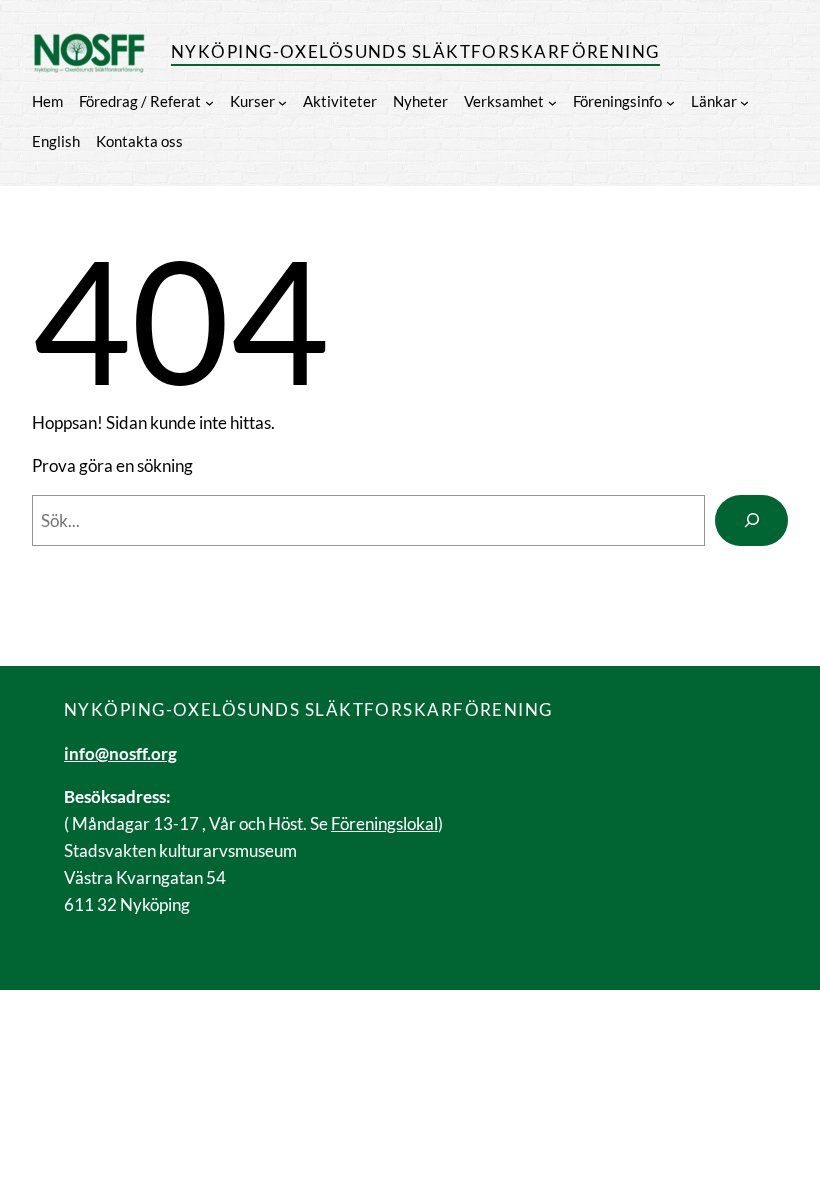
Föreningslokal (384, 823)
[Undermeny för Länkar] (744, 101)
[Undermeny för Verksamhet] (552, 101)
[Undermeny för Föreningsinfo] (670, 101)
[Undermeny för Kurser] (282, 101)
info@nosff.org (120, 753)
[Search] (751, 520)
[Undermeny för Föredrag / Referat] (209, 101)
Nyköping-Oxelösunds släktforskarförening (415, 51)
